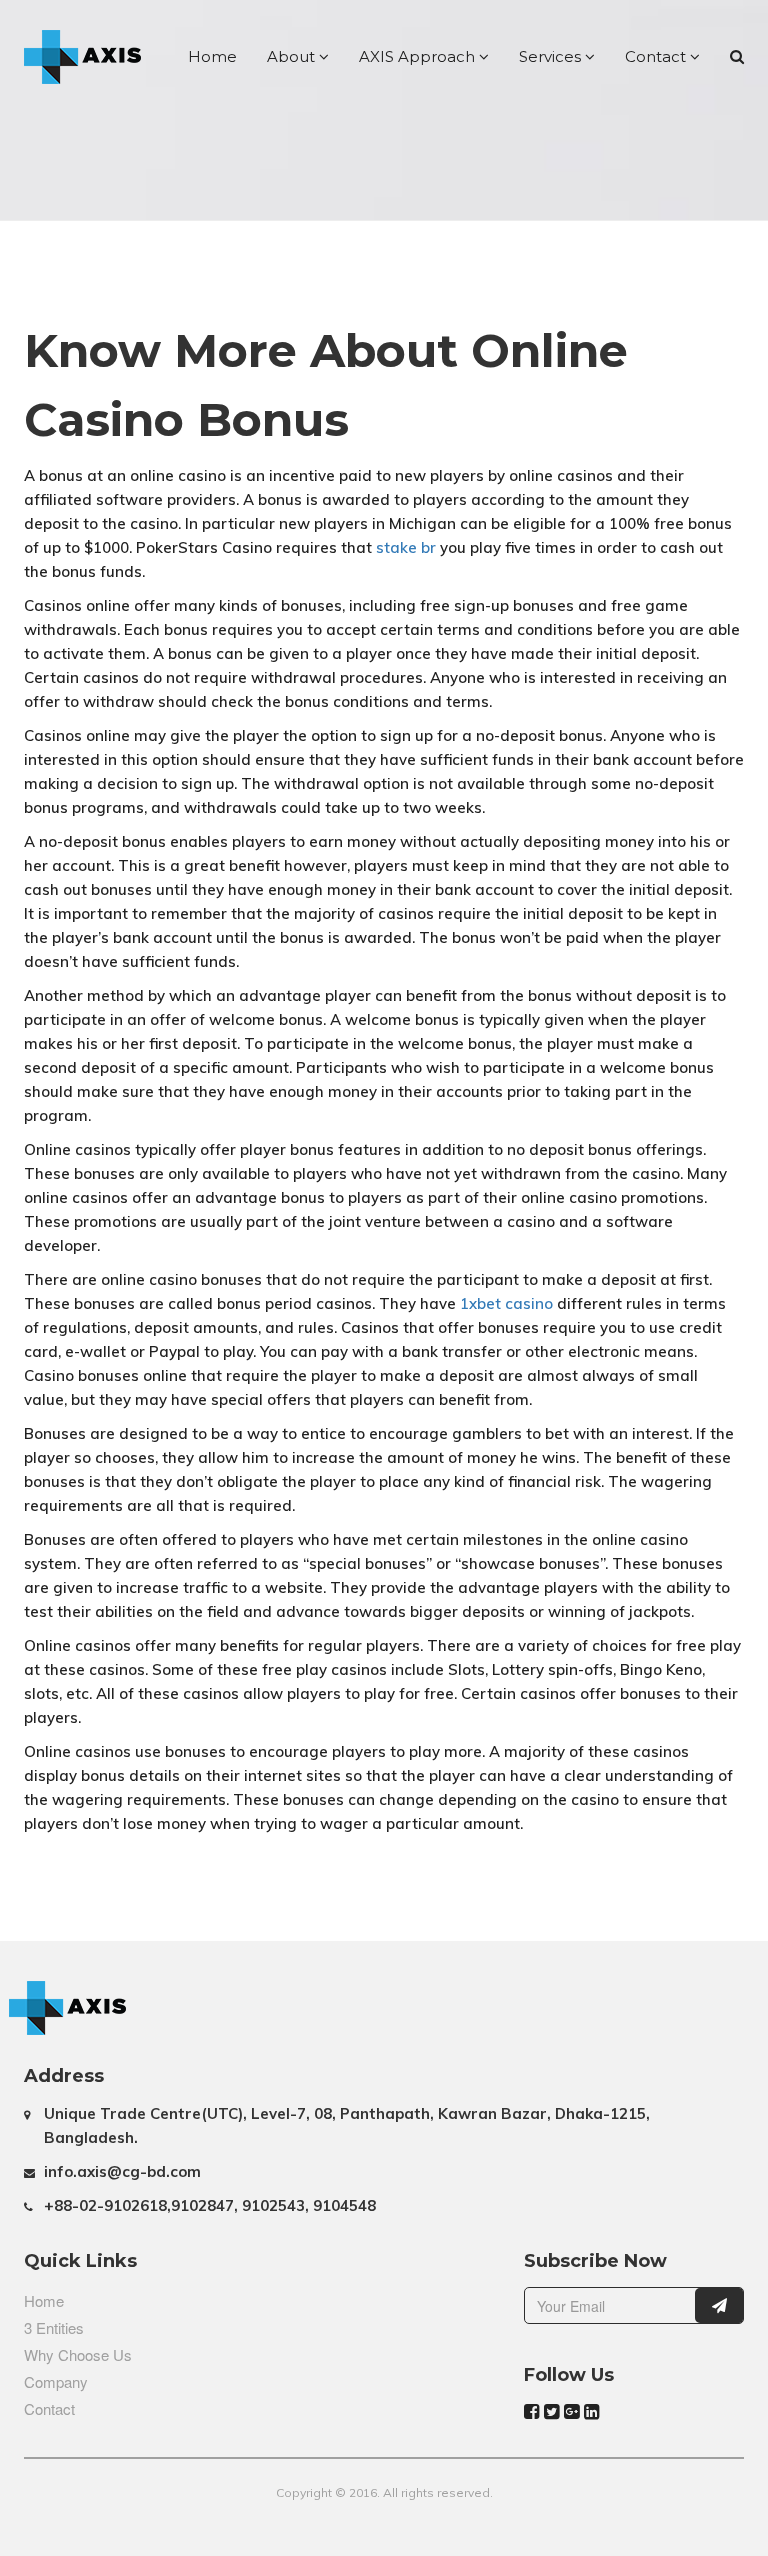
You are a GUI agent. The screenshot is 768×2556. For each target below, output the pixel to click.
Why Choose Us (78, 2354)
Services (552, 56)
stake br (406, 547)
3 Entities (54, 2327)
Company (56, 2381)
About (293, 56)
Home (212, 56)
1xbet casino (506, 1303)
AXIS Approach (419, 56)
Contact (657, 56)
